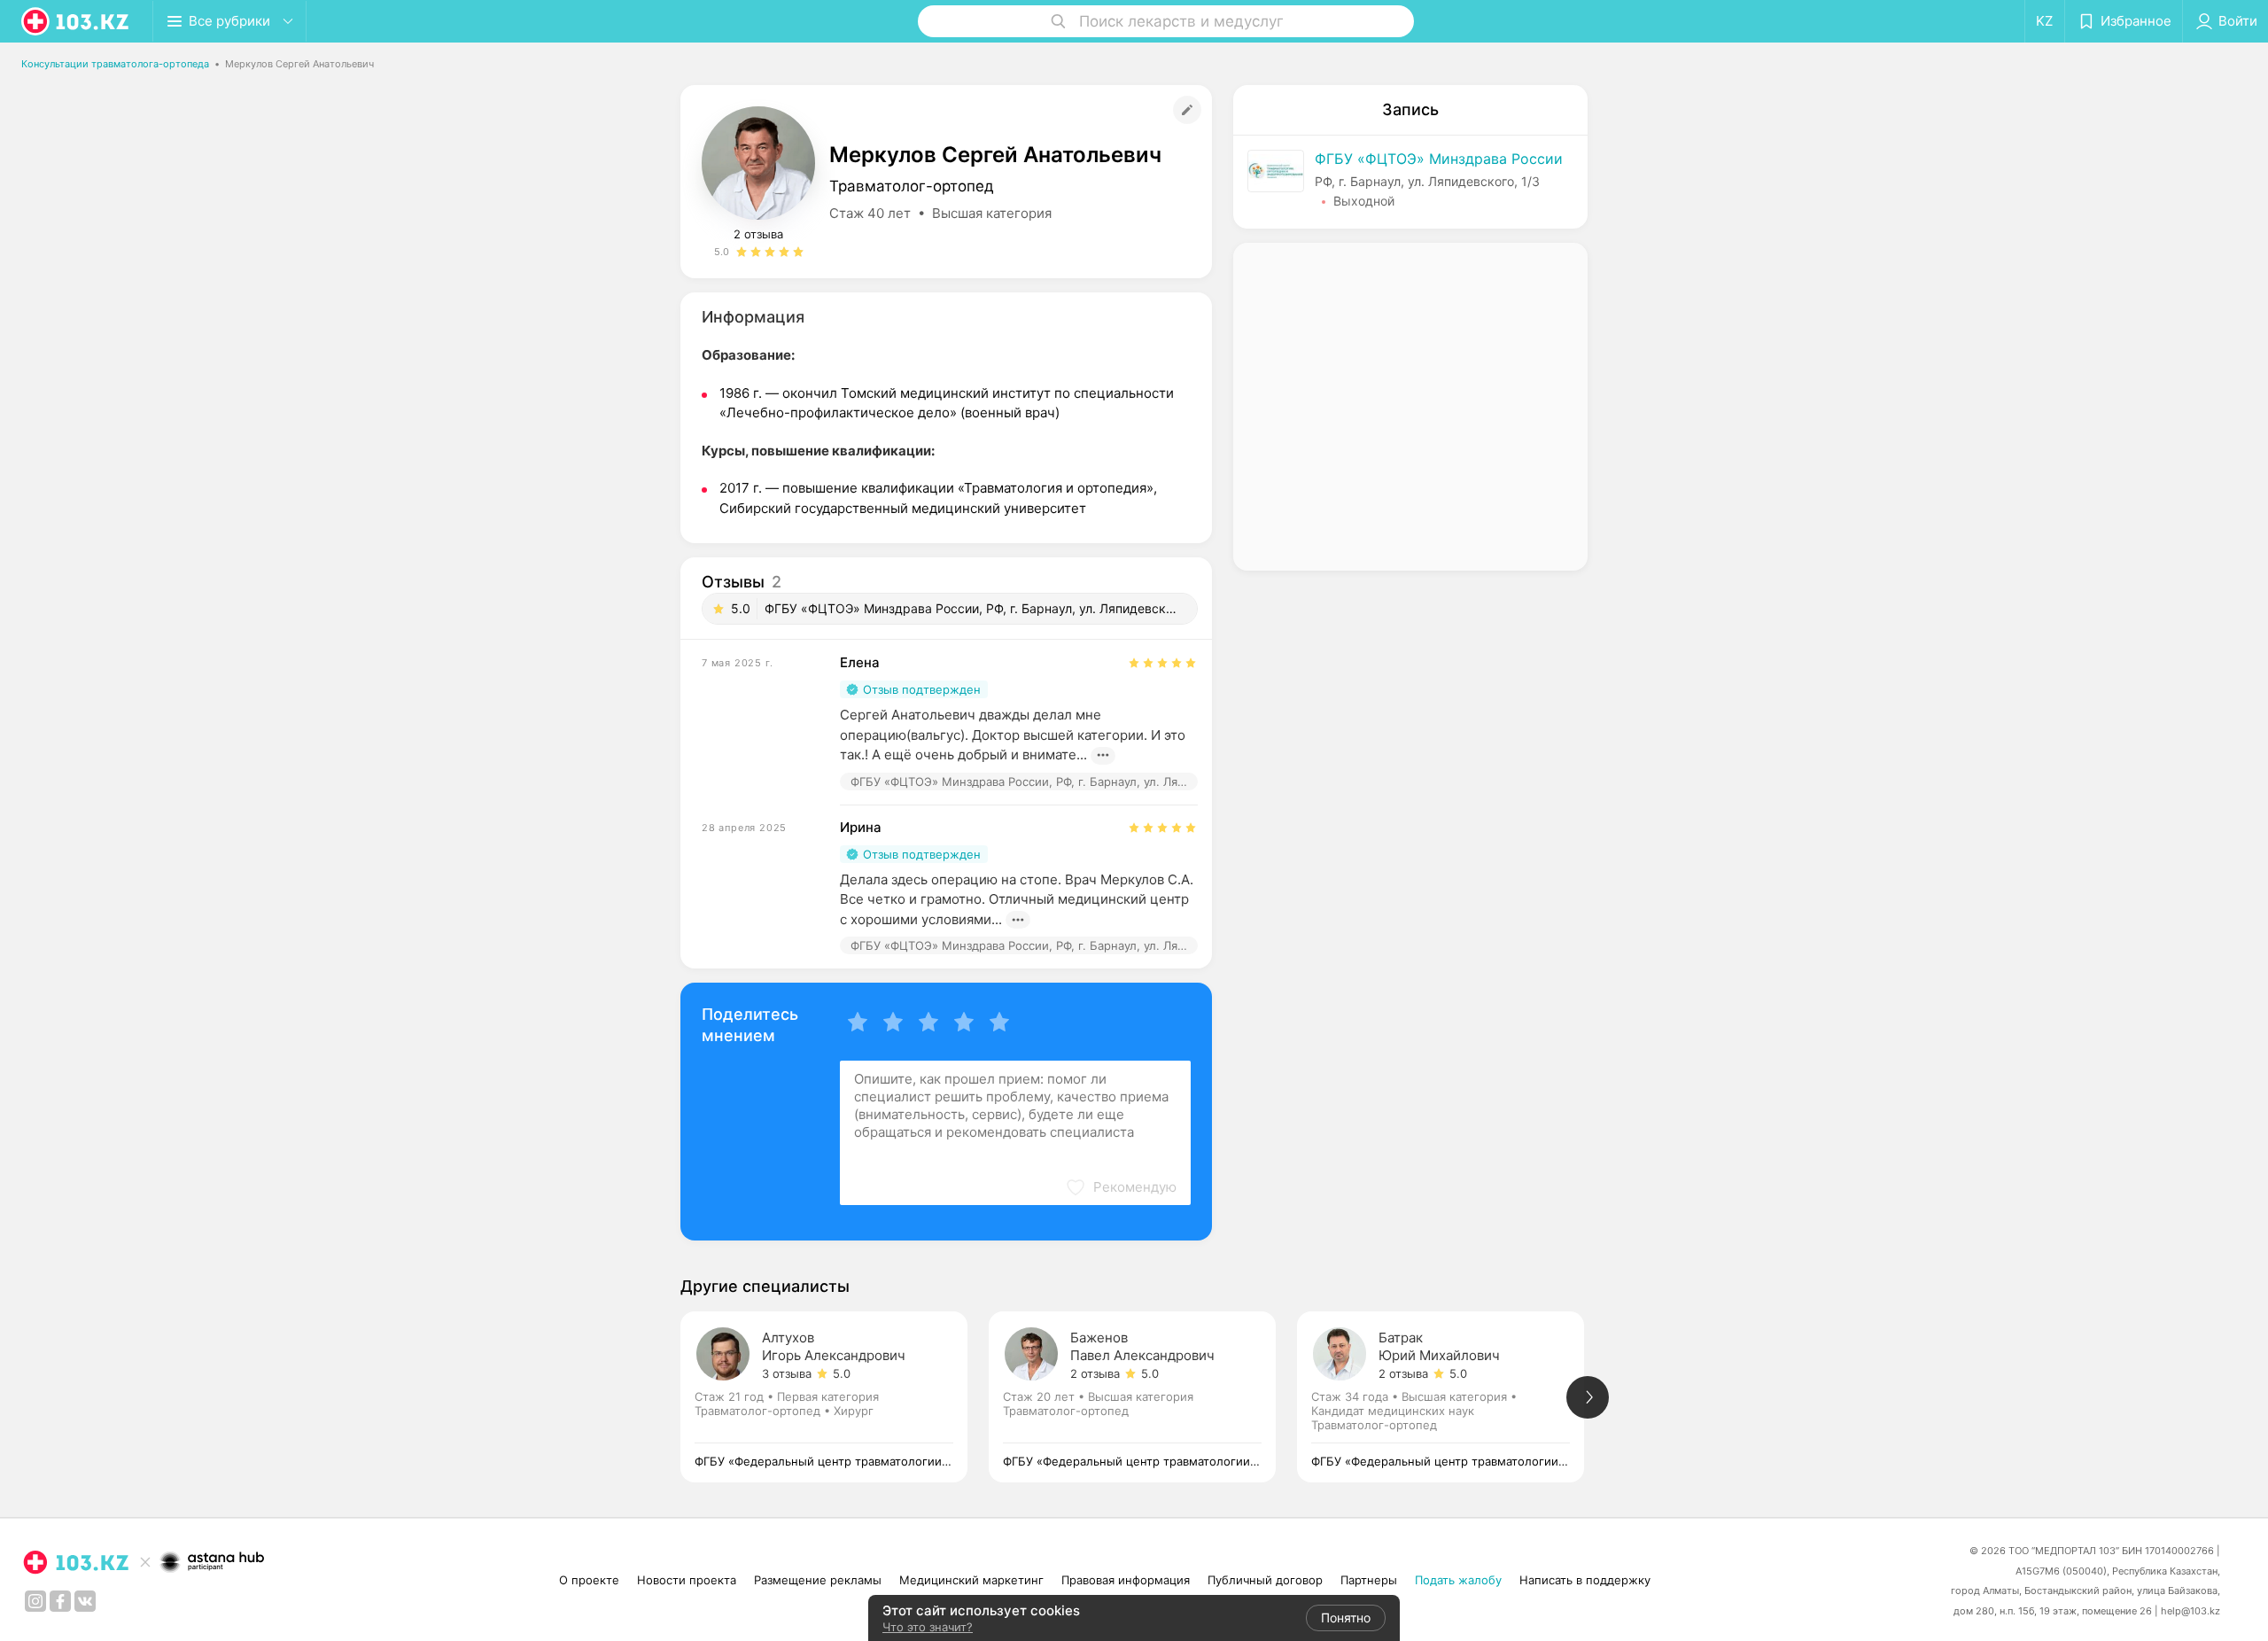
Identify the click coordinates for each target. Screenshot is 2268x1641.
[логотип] (76, 21)
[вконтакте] (85, 1601)
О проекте (589, 1580)
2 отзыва (758, 234)
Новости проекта (687, 1580)
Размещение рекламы (818, 1580)
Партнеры (1369, 1580)
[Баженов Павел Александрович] (1143, 1397)
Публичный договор (1265, 1580)
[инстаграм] (35, 1601)
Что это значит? (928, 1627)
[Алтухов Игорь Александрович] (835, 1397)
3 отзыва (787, 1373)
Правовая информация (1126, 1580)
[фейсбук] (60, 1601)
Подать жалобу (1458, 1580)
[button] (1121, 1187)
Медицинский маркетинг (971, 1580)
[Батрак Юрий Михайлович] (1451, 1397)
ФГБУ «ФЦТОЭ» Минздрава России (1439, 159)
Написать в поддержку (1585, 1580)
